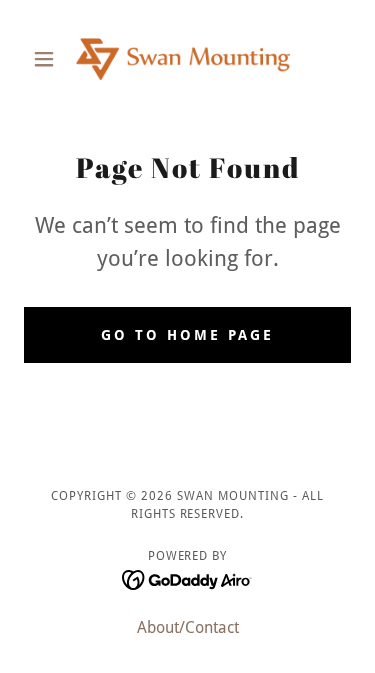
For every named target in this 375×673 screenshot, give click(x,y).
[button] (48, 59)
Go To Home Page (187, 335)
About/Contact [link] (188, 627)
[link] (188, 59)
